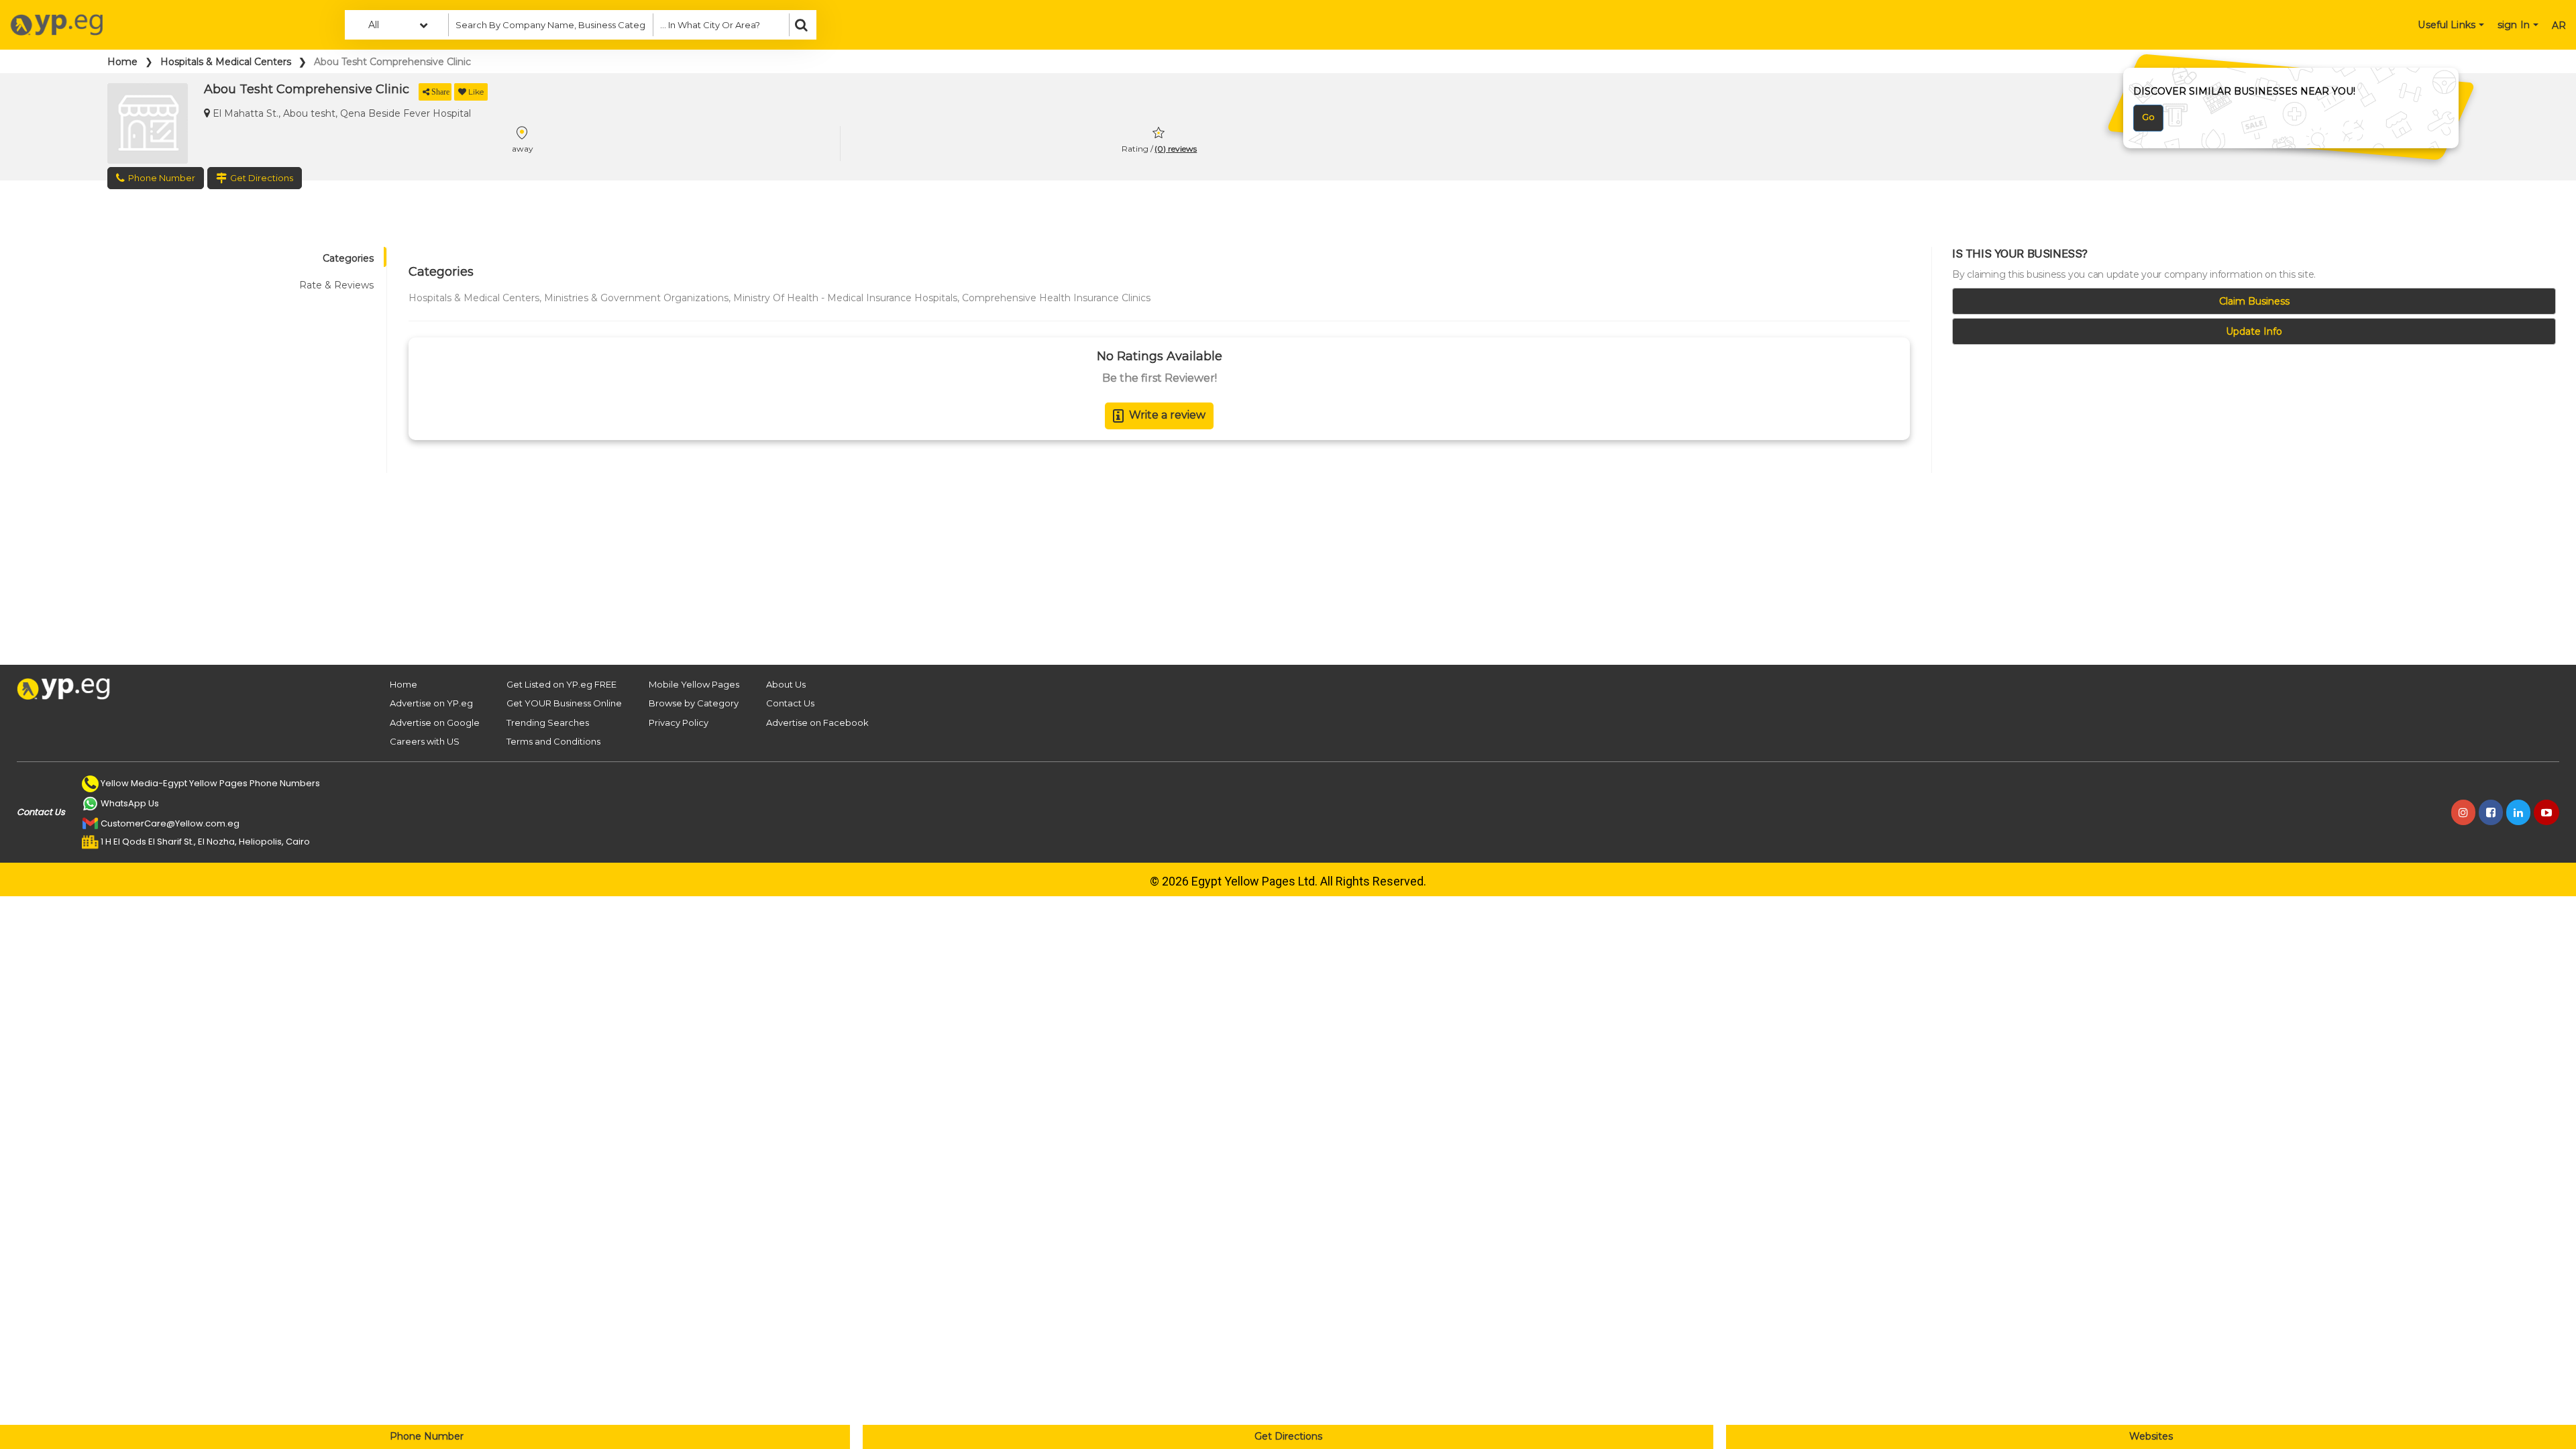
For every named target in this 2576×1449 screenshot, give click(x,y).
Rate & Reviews (336, 285)
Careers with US (425, 741)
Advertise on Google (435, 722)
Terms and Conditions (553, 741)
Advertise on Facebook (817, 722)
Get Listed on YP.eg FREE (561, 684)
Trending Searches (548, 722)
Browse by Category (694, 703)
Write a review (1167, 415)
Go (2148, 117)
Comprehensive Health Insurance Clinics (1056, 298)
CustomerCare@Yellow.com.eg (170, 823)
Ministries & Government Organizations (636, 298)
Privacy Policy (679, 722)
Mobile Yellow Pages (694, 684)
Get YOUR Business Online (564, 703)
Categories (348, 258)
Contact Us (790, 703)
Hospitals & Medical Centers (226, 62)
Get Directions (1288, 1436)
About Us (786, 684)
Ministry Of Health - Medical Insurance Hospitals (845, 298)
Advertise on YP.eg (431, 703)
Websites (2151, 1436)
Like (476, 92)
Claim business (2254, 301)
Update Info (2254, 331)
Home (122, 62)
